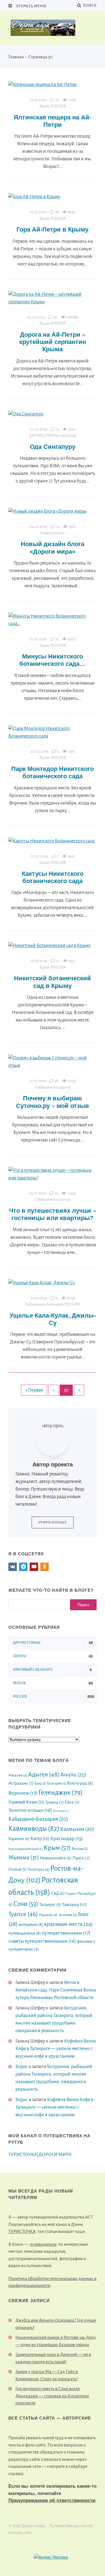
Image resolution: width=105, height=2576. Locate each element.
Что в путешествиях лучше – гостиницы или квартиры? (53, 1214)
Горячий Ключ (26, 1802)
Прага (81, 1858)
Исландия (61, 1811)
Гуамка (55, 1802)
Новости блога (53, 533)
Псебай (17, 1869)
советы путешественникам (42, 1941)
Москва (80, 1849)
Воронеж (23, 1793)
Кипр (40, 1839)
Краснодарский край (26, 1849)
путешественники (66, 1933)
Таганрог (50, 1905)
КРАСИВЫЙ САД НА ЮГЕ (33, 1670)
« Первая (34, 1390)
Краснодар (67, 1838)
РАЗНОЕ (19, 1683)
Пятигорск (38, 1869)
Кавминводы (34, 1829)
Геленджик (60, 1792)
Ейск (72, 1802)
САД (58, 1893)
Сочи (26, 1904)
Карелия (19, 1839)
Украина (48, 1915)
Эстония (68, 1915)
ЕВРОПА (20, 1656)
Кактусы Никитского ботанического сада (53, 877)
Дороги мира (53, 28)
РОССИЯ (58, 106)
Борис (22, 2067)
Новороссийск (56, 1858)
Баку (40, 1783)
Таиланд (74, 1905)
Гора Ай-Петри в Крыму (53, 229)
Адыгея (44, 1775)
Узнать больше (53, 1522)
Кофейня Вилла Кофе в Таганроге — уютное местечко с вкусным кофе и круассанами (56, 2049)
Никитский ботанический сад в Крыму (53, 982)
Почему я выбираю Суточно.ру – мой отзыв (53, 1102)
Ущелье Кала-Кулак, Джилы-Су (53, 1319)
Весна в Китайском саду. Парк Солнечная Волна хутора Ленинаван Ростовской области (56, 1990)
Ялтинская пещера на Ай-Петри (53, 121)
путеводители (25, 1933)
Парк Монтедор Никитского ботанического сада (53, 772)
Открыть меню (31, 6)
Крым (44, 106)
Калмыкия (77, 1829)
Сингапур (68, 436)
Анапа (73, 1775)
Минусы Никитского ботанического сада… (53, 660)
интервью (31, 1924)
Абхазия (18, 1775)
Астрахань (21, 1783)
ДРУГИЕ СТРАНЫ (44, 436)
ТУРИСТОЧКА (22, 2231)
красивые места (68, 1924)
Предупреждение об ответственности (52, 2500)
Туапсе (23, 1914)
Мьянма (24, 1858)
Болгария (57, 1783)
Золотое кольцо (30, 1810)
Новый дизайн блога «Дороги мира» (53, 548)
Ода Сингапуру (53, 447)
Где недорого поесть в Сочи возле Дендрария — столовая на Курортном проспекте (52, 2396)
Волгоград (80, 1783)
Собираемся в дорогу (53, 1087)
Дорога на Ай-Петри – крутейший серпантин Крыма (53, 342)
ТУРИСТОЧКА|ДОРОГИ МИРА (40, 2155)
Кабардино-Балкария (44, 1304)
